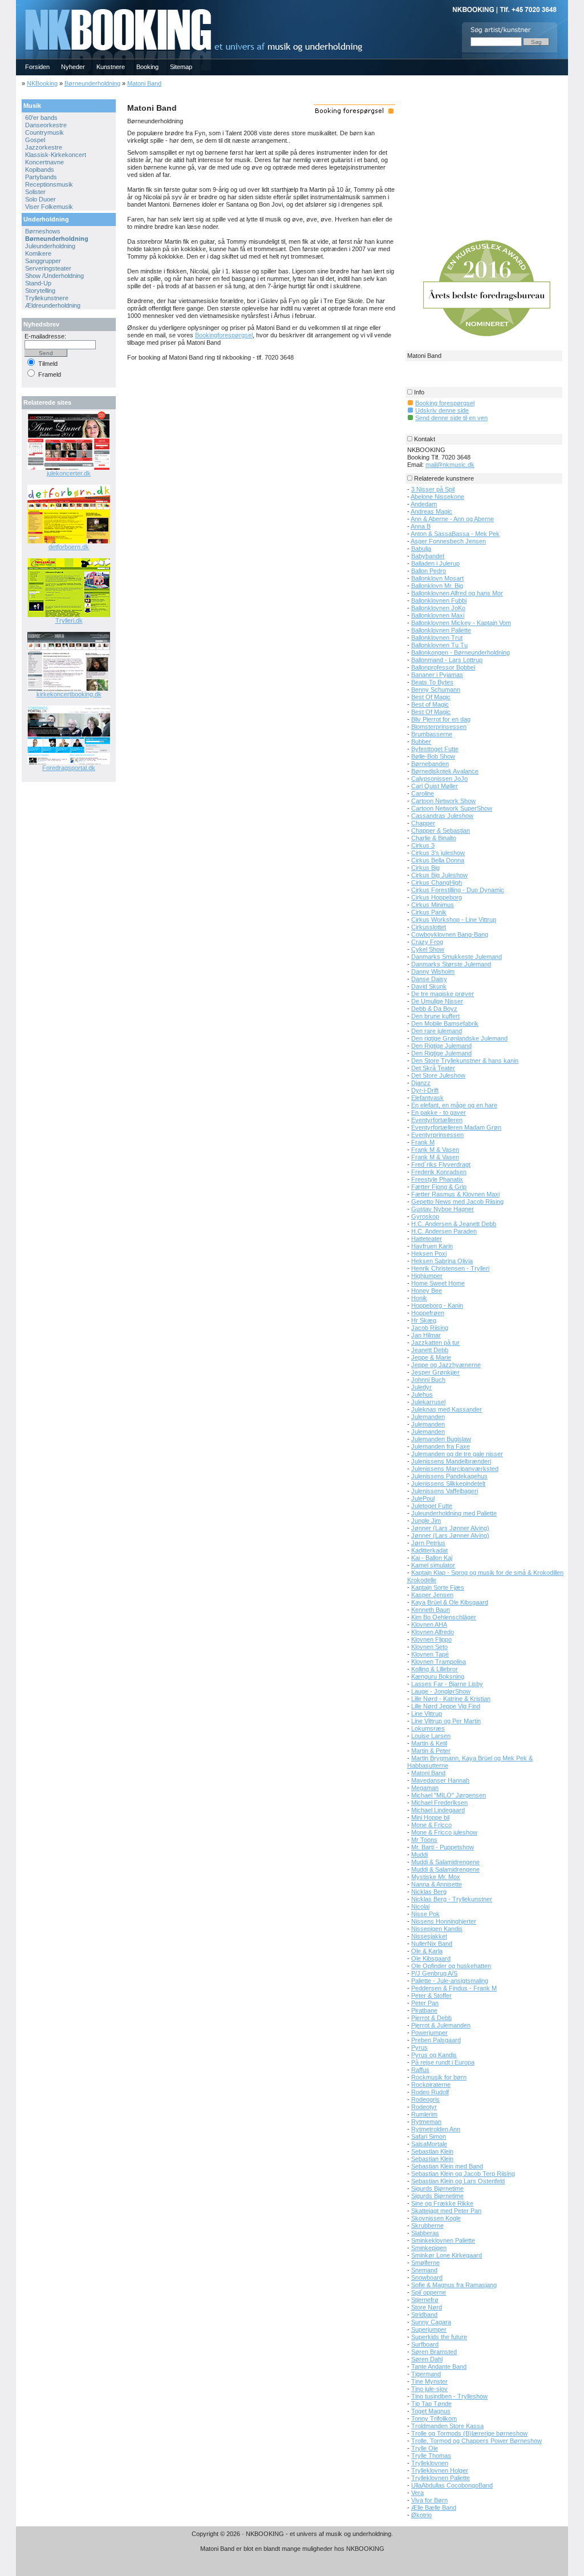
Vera (417, 2493)
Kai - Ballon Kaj (432, 1558)
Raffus (420, 2070)
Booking (147, 67)
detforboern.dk (69, 547)
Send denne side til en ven (451, 418)
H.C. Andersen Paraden (444, 1231)
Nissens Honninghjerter (444, 1921)
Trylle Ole (425, 2448)
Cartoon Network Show (443, 801)
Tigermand (426, 2374)
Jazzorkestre (44, 147)
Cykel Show (428, 949)
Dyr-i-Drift (425, 1090)
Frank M (423, 1142)
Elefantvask (427, 1098)
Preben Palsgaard (436, 2040)
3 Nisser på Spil (433, 489)
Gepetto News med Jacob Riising (457, 1202)
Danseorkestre (46, 125)
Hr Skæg (424, 1320)
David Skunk (429, 986)
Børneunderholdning (92, 83)
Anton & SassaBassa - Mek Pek (455, 534)
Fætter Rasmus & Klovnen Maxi (455, 1194)
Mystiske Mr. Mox (436, 1877)
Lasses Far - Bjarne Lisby (447, 1684)
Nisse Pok (425, 1914)
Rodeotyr (424, 2107)
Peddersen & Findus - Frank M (454, 1988)
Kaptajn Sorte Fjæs (438, 1587)
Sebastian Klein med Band (447, 2166)
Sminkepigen (429, 2248)
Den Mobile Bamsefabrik (445, 1023)
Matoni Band (144, 83)
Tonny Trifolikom (434, 2418)
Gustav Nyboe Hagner (443, 1209)
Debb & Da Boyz (434, 1009)
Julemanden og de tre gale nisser (457, 1454)
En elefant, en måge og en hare (454, 1105)
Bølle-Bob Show (433, 756)
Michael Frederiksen (439, 1803)
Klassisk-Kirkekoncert (56, 155)
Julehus (422, 1394)
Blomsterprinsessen (439, 727)
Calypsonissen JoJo (439, 779)
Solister (35, 192)
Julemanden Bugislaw (441, 1439)
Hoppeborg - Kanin (437, 1305)
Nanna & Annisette (437, 1884)
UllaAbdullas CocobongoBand (452, 2485)
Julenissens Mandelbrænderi (451, 1461)
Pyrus (419, 2047)
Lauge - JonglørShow (441, 1691)
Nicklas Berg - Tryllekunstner (452, 1899)
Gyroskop (425, 1216)
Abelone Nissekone (437, 497)
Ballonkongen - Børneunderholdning (461, 652)
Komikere (38, 253)
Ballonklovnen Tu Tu (439, 645)
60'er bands (41, 118)
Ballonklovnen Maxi (438, 615)
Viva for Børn (429, 2500)
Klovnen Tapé (430, 1654)
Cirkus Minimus (433, 905)
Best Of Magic (431, 697)
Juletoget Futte (432, 1506)
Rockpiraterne (431, 2085)
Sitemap (181, 67)
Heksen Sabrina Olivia (442, 1261)
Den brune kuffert (435, 1016)
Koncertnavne (44, 162)
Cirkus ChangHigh (437, 882)
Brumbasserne (432, 734)
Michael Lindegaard (438, 1810)
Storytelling (40, 291)
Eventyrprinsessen (437, 1135)
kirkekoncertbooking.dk (69, 694)
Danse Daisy (429, 979)
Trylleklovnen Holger (440, 2470)
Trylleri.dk (69, 620)
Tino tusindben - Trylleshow (449, 2396)
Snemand (424, 2270)
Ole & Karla (427, 1951)
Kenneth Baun (431, 1610)
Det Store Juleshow (438, 1075)
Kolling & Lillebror (435, 1669)
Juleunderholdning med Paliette (454, 1513)
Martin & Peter (431, 1751)
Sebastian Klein (432, 2151)
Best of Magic (430, 704)
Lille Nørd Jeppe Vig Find (446, 1706)
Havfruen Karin (432, 1246)
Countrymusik (44, 132)
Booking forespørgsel (445, 403)
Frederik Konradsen (439, 1172)
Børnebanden (430, 764)
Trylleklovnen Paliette (441, 2478)
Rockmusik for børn (439, 2077)
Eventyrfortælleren (437, 1120)
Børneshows (43, 231)
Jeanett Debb (430, 1350)
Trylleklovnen (430, 2463)
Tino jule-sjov (429, 2389)
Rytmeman (426, 2122)
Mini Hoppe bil (430, 1817)
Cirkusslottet (429, 927)
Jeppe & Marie (431, 1357)
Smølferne (425, 2263)
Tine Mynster (429, 2381)
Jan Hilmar (426, 1335)
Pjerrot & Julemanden (441, 2025)
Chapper (423, 823)
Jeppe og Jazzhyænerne (446, 1365)
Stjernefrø (425, 2300)
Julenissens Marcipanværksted (455, 1469)
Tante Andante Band (439, 2367)
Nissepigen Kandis (437, 1929)
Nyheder (73, 67)
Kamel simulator (433, 1565)
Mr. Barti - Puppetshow (443, 1847)
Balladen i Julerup (435, 563)
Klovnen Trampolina (439, 1662)
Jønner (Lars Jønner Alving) (450, 1528)
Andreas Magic (431, 511)
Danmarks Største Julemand (451, 964)
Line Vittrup (427, 1714)
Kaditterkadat (429, 1550)
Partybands (41, 177)
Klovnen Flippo (431, 1639)
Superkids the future (439, 2337)
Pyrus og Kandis (434, 2055)
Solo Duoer (40, 199)
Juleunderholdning (50, 246)
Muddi (419, 1855)
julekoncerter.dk (69, 473)
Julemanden (428, 1417)
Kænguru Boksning (438, 1676)
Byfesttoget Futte (435, 749)
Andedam (424, 504)
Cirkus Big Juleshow (439, 875)
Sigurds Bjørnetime (437, 2188)
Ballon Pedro (429, 571)
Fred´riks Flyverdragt (441, 1164)
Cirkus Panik (429, 912)
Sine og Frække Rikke (442, 2203)
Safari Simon (429, 2136)
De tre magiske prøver (443, 994)
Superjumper (429, 2329)
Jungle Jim (426, 1521)
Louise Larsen (431, 1736)
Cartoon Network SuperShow (452, 808)
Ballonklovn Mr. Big (437, 586)
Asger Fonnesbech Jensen (448, 541)
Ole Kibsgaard (431, 1958)
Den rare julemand (437, 1031)
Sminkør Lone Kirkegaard (447, 2255)
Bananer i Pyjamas (437, 675)
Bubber (421, 741)
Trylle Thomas (431, 2456)
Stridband (424, 2315)
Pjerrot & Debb (431, 2018)
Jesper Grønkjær (435, 1372)
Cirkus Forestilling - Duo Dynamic (458, 890)
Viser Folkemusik (49, 207)
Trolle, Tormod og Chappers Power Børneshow (476, 2441)
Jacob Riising (430, 1328)
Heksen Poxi (429, 1253)
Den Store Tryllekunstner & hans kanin (465, 1061)
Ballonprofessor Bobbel (443, 667)
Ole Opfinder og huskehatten (451, 1966)
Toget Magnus (431, 2411)
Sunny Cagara (431, 2322)
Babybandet (428, 556)
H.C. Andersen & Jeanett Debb (454, 1224)
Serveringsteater (48, 268)
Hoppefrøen (428, 1313)
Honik (419, 1298)
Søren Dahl (427, 2359)
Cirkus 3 (423, 845)
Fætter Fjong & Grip (439, 1187)
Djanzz (421, 1083)
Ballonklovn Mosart (437, 578)
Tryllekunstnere (47, 298)
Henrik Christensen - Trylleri (450, 1268)
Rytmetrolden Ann (436, 2129)
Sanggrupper (43, 261)
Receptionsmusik (49, 184)
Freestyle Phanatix (437, 1179)
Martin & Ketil (429, 1743)
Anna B (421, 526)
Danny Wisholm (433, 971)
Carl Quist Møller (435, 786)
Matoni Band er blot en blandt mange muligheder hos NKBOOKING (292, 2549)
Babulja (421, 549)
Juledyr (421, 1387)
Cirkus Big (425, 868)
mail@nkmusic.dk (450, 465)
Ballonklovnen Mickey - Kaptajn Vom (461, 623)
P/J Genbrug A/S (434, 1973)
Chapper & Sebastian (441, 831)
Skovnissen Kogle (436, 2218)
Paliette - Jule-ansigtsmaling (450, 1981)
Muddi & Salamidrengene (445, 1862)
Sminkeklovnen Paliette (443, 2240)
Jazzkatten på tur (435, 1343)
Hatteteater (427, 1239)
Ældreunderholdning (53, 305)
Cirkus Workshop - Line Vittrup (454, 920)
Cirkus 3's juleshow (438, 853)
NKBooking (42, 83)
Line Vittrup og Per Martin (446, 1721)
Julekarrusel (428, 1402)
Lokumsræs (428, 1728)
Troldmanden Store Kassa (447, 2426)
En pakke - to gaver (439, 1112)
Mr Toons (424, 1840)
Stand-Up (38, 283)
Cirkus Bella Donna (438, 860)
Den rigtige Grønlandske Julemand (459, 1038)
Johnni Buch (428, 1380)
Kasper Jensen (432, 1595)
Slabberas (425, 2233)
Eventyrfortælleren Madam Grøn (456, 1127)
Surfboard (425, 2344)
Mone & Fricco (431, 1825)
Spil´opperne (429, 2292)
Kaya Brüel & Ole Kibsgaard (450, 1602)
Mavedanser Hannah (440, 1780)
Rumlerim (424, 2114)
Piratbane (424, 2010)
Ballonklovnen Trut (437, 638)
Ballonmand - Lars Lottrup (447, 660)
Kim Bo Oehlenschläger (444, 1617)
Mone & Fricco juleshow (444, 1832)
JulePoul (423, 1498)
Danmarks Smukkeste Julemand (457, 957)
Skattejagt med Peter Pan (446, 2211)
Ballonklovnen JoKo (438, 608)
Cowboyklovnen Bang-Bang (450, 934)
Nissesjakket (429, 1936)
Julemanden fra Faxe (441, 1446)
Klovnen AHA (429, 1624)
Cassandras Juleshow (442, 816)
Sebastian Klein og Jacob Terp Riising (463, 2174)
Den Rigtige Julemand (441, 1046)
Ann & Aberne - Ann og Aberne (452, 519)
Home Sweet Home (438, 1283)
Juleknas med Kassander (447, 1409)
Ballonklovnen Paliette (441, 630)
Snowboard (427, 2277)
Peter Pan (425, 2003)
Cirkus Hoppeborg (437, 897)
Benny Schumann (436, 690)
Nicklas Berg (429, 1892)
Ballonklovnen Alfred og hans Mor (457, 593)
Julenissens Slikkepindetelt (448, 1483)
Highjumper (427, 1276)
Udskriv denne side (442, 410)
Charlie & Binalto (434, 838)
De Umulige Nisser (437, 1001)
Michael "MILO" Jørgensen (449, 1795)
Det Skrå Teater (433, 1068)
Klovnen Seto (429, 1647)
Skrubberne (427, 2226)
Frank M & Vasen (435, 1150)
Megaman (425, 1788)
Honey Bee (427, 1291)
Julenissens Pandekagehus (449, 1476)
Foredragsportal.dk (69, 768)
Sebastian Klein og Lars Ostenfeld (458, 2181)
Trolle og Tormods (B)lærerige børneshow (469, 2433)
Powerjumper (429, 2033)
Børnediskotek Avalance (445, 771)
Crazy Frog (427, 942)
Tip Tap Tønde (431, 2404)
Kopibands (40, 170)
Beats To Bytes (432, 682)
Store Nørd (427, 2307)
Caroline (423, 793)
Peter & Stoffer (431, 1996)
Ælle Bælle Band (434, 2508)
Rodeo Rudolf (430, 2092)
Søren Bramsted (434, 2352)
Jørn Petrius (428, 1543)
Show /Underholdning (54, 276)
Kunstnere (111, 67)
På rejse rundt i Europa (443, 2062)
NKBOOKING (18, 4)
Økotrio (421, 2515)
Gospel (35, 140)
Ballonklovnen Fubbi (439, 600)
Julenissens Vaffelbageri (445, 1491)
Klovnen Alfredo (433, 1632)
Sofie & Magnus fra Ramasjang (454, 2285)
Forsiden (37, 67)
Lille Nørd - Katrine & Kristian (451, 1699)
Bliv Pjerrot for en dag (441, 719)
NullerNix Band (432, 1944)
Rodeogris (425, 2099)
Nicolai (420, 1906)
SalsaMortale (429, 2144)
